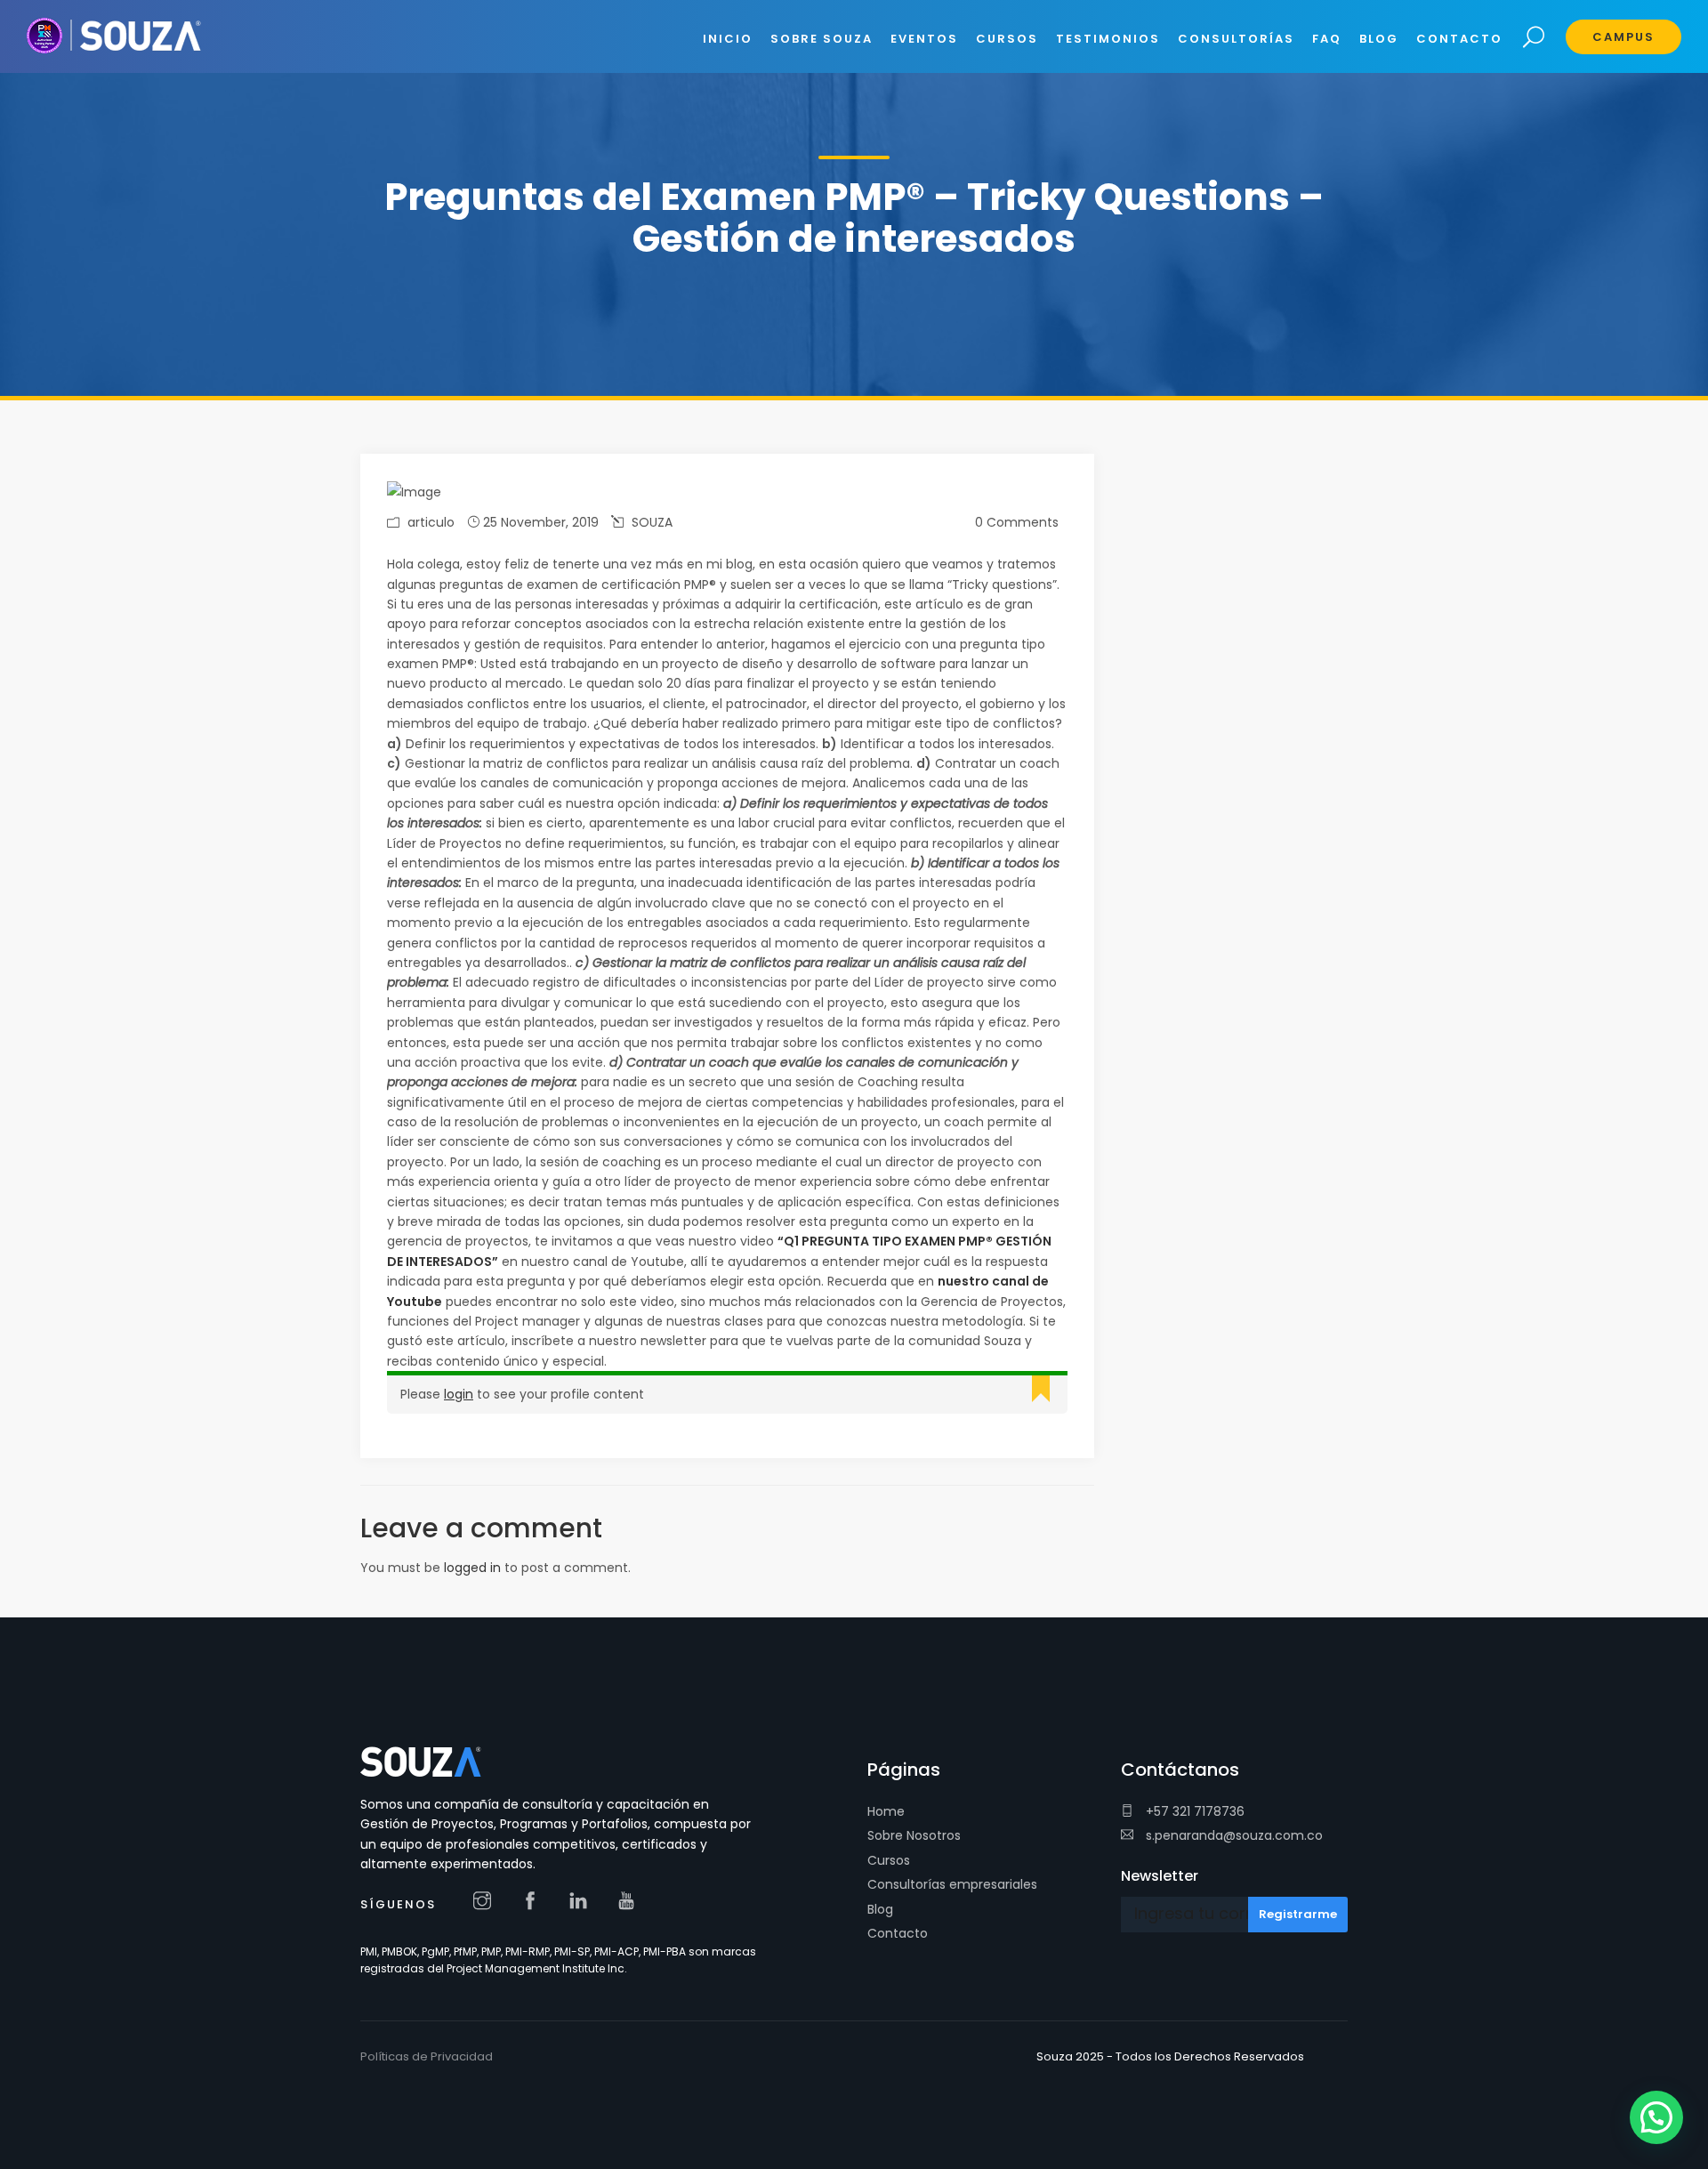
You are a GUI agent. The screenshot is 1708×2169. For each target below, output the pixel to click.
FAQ (1327, 39)
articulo (431, 522)
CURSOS (1007, 39)
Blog (880, 1909)
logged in (472, 1568)
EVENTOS (924, 39)
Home (886, 1811)
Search (1534, 38)
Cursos (889, 1860)
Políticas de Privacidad (427, 2056)
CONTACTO (1459, 39)
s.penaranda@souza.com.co (1233, 1835)
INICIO (728, 39)
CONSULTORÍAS (1236, 39)
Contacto (898, 1933)
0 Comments (1017, 522)
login (459, 1394)
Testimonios (1108, 39)
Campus (1623, 37)
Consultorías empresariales (952, 1884)
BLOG (1379, 39)
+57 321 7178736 (1193, 1811)
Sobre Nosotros (914, 1835)
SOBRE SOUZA (822, 39)
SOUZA (652, 522)
